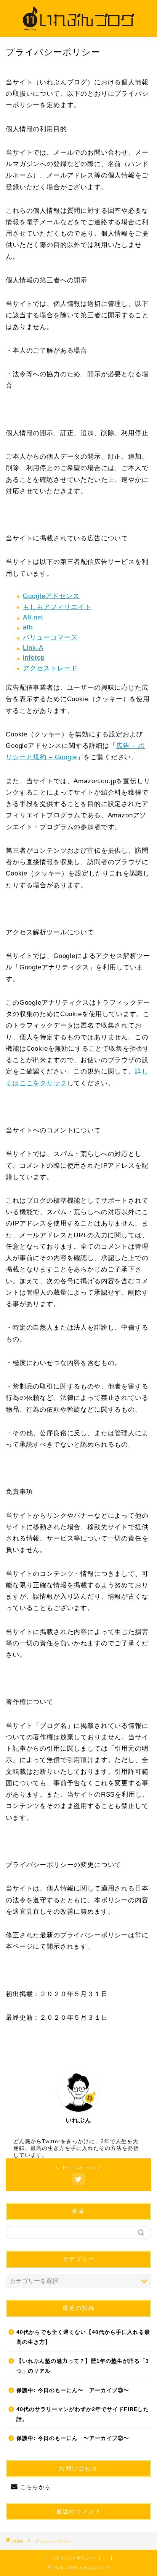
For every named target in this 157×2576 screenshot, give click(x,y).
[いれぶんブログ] (79, 31)
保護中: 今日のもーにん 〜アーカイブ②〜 (73, 2438)
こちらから (35, 2487)
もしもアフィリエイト (57, 607)
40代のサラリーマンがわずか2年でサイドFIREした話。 (83, 2414)
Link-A (33, 648)
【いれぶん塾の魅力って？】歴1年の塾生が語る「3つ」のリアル (83, 2366)
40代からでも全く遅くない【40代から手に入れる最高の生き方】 (83, 2337)
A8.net (33, 617)
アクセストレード (50, 668)
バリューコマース (50, 637)
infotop (34, 658)
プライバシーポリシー (73, 2558)
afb (28, 627)
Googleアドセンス (51, 596)
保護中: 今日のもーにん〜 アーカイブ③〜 (73, 2390)
